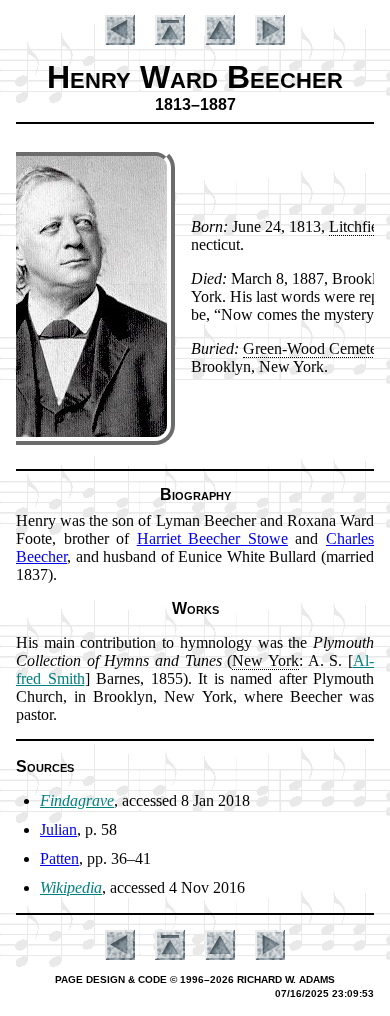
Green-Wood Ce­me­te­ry (316, 348)
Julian (58, 829)
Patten (59, 858)
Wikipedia (71, 887)
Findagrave (77, 800)
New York (265, 660)
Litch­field (359, 226)
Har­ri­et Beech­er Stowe (212, 538)
